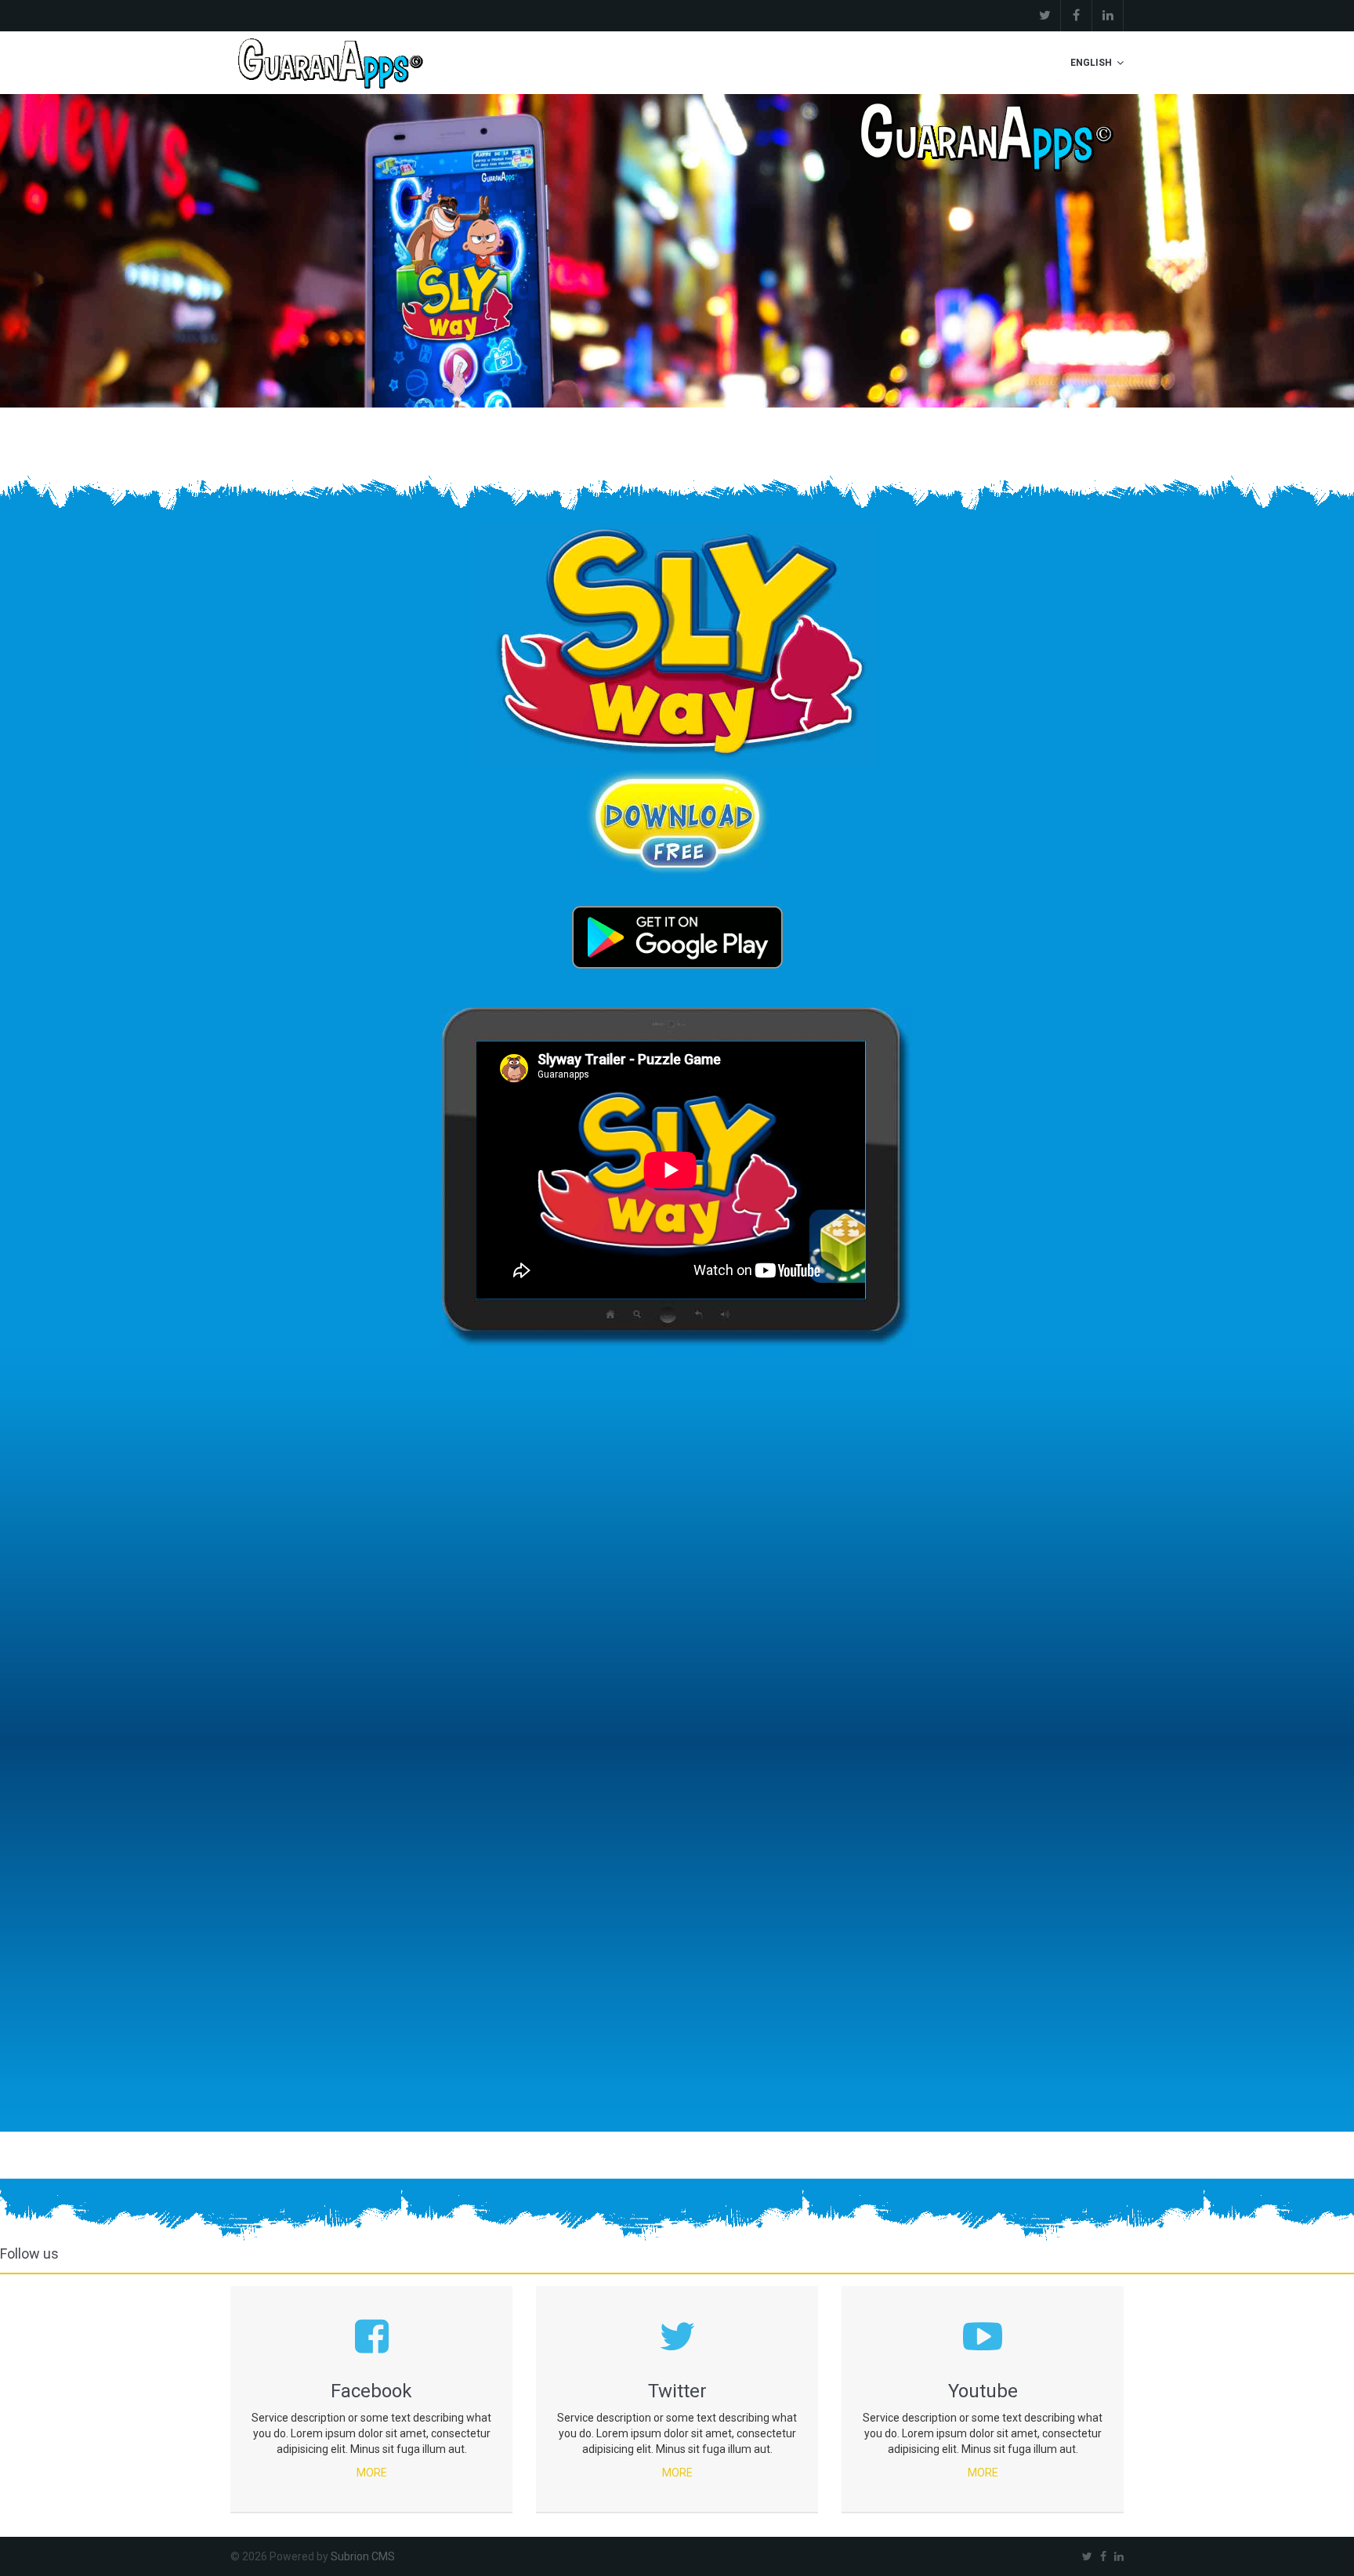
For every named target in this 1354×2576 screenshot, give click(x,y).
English (1091, 63)
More (372, 2473)
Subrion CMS (363, 2556)
